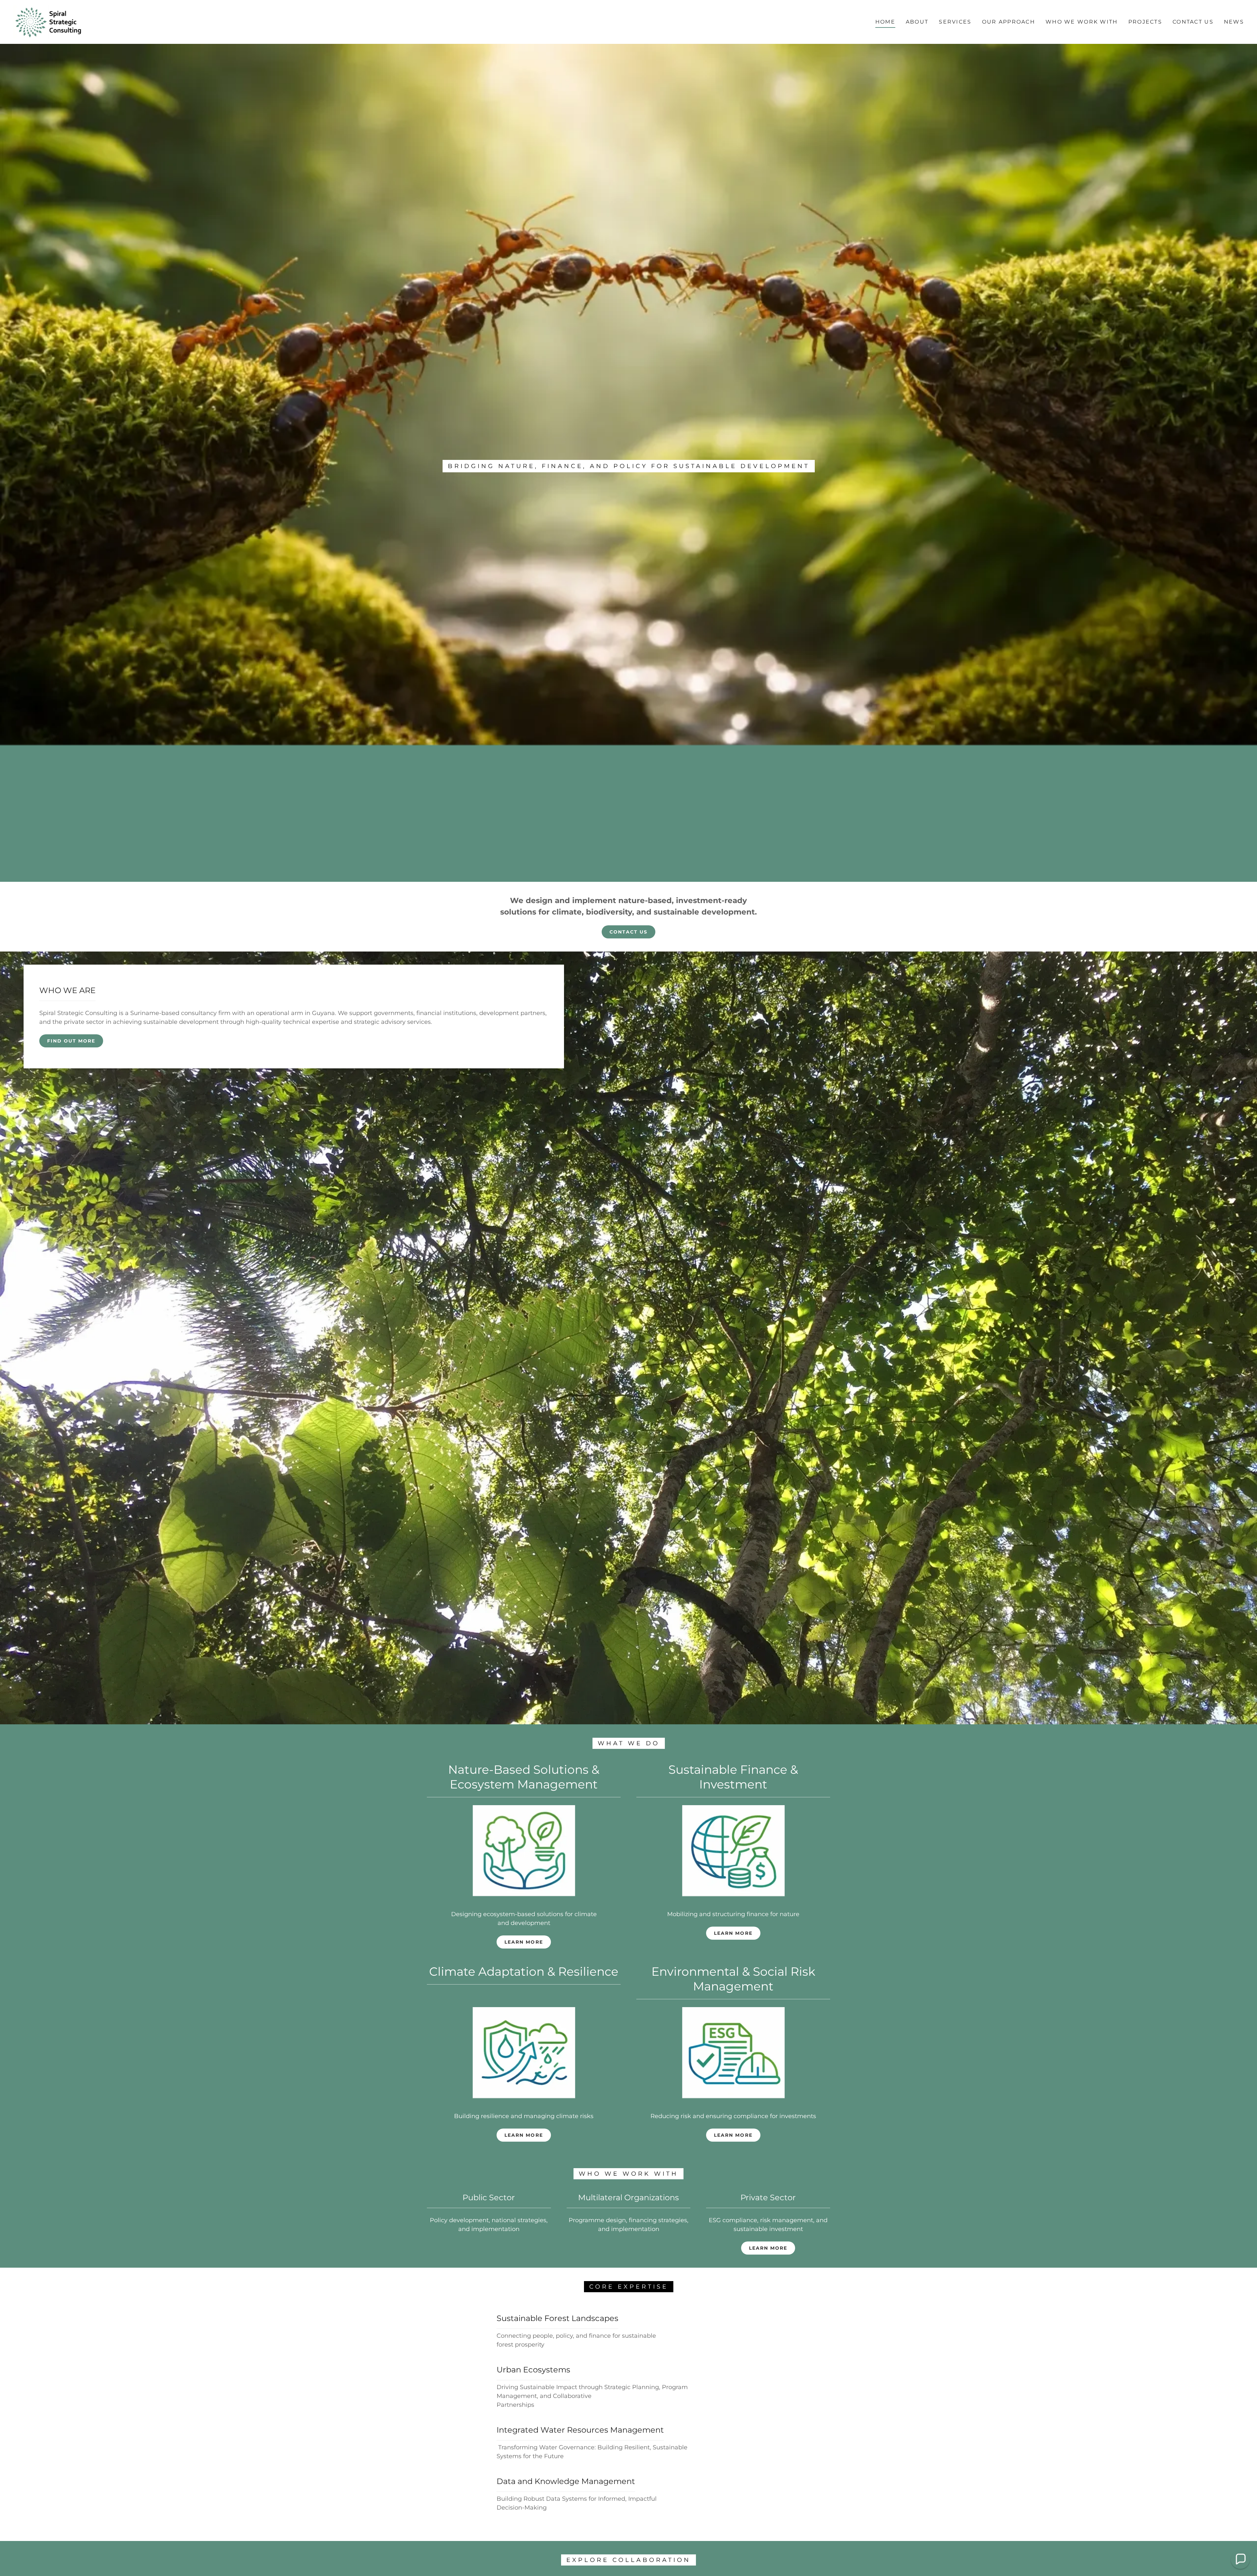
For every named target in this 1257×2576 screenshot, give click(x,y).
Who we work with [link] (1082, 22)
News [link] (1234, 22)
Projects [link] (1145, 22)
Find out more (71, 1041)
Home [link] (885, 22)
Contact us (628, 932)
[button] (1240, 2559)
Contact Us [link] (1193, 22)
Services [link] (955, 22)
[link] (49, 22)
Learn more (524, 1942)
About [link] (917, 22)
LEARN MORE (733, 1933)
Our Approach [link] (1009, 22)
